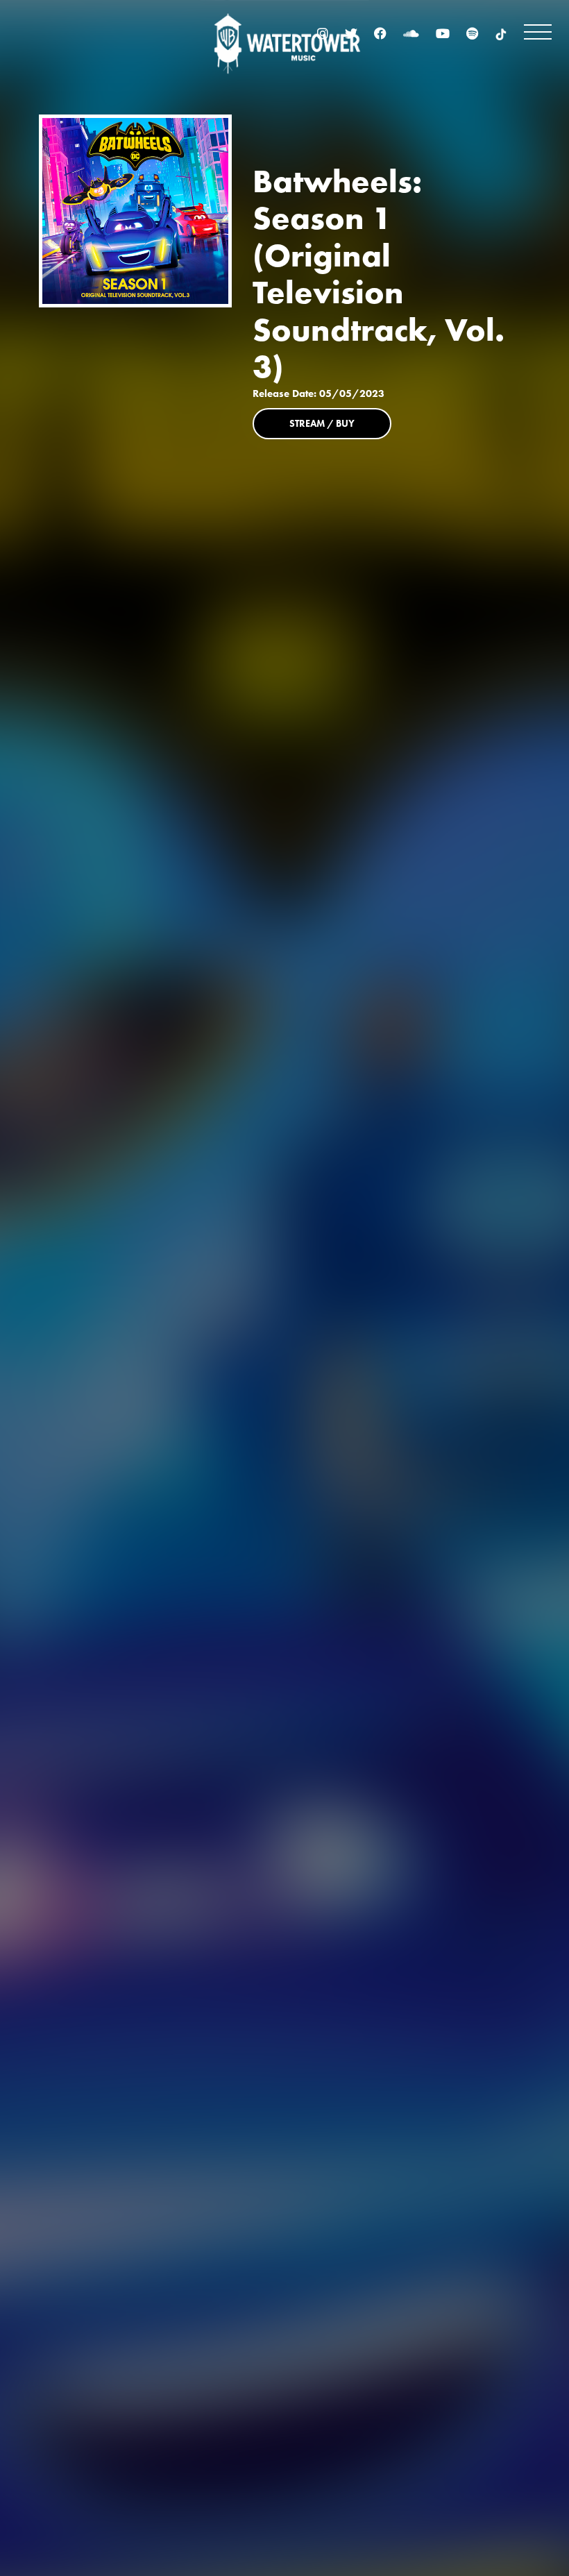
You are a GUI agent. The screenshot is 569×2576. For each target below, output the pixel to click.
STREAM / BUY (322, 423)
